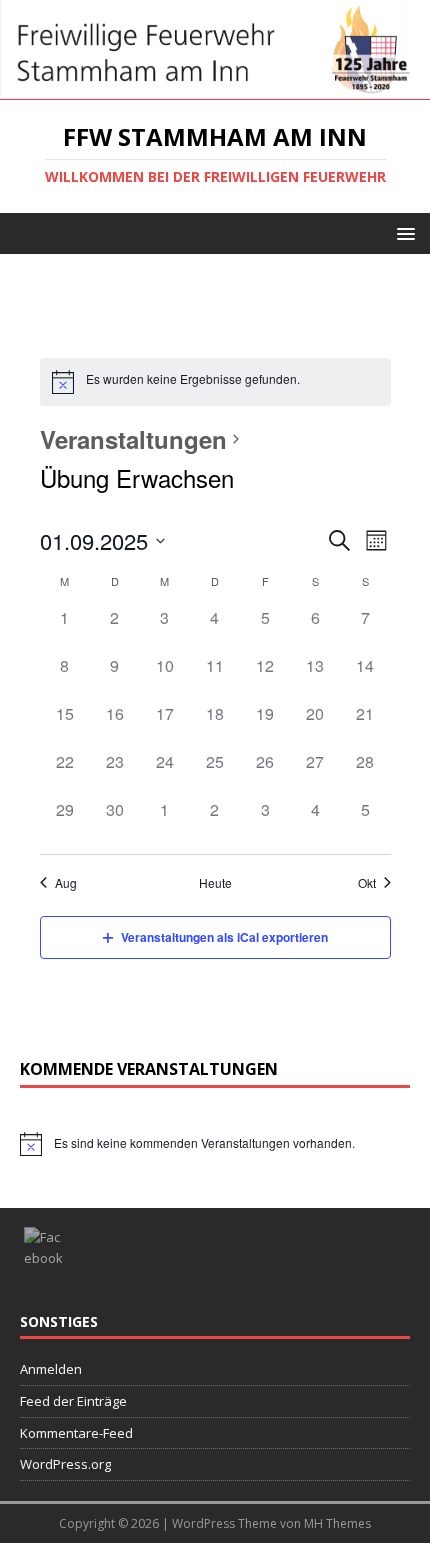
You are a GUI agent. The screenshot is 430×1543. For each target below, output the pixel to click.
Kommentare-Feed (76, 1433)
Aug (66, 883)
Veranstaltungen (133, 439)
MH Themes (337, 1523)
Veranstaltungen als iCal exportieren (224, 937)
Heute (215, 883)
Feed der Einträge (73, 1401)
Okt (367, 883)
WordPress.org (65, 1464)
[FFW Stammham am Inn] (215, 87)
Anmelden (51, 1369)
